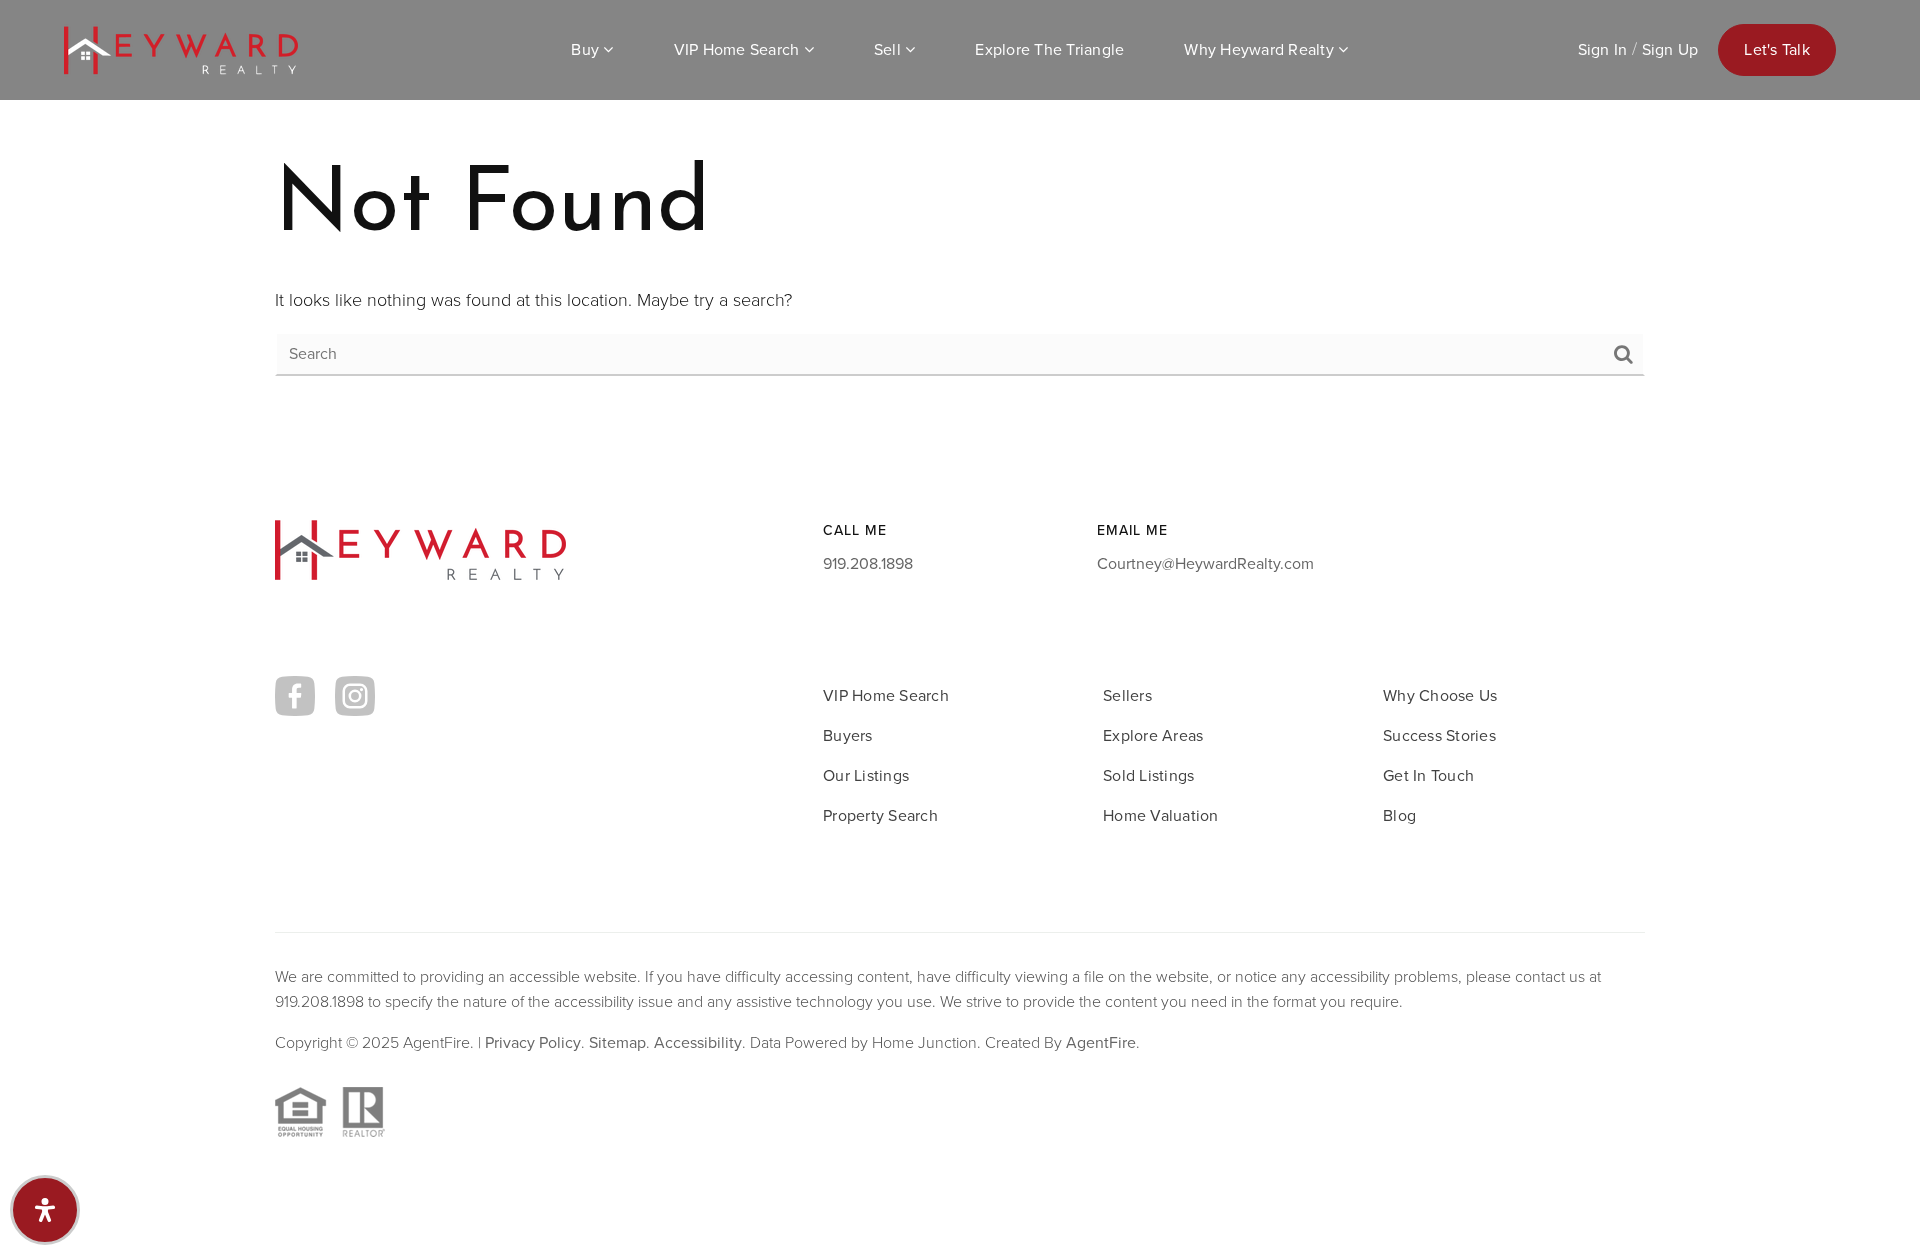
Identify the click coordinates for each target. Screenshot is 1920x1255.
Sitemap (617, 1042)
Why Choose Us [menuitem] (1440, 695)
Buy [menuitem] (587, 49)
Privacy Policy (533, 1042)
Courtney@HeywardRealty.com (1205, 563)
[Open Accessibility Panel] (45, 1210)
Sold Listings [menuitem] (1148, 775)
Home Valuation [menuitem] (1161, 815)
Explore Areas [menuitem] (1153, 735)
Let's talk (1777, 49)
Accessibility (698, 1042)
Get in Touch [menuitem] (1428, 775)
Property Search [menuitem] (880, 815)
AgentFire (1101, 1042)
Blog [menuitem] (1399, 815)
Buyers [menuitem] (848, 735)
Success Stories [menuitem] (1439, 735)
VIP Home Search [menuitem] (739, 49)
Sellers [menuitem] (1127, 695)
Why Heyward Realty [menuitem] (1261, 49)
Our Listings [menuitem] (866, 775)
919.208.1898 (868, 563)
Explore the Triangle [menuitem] (1049, 49)
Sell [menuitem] (889, 49)
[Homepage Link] (181, 48)
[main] (960, 212)
